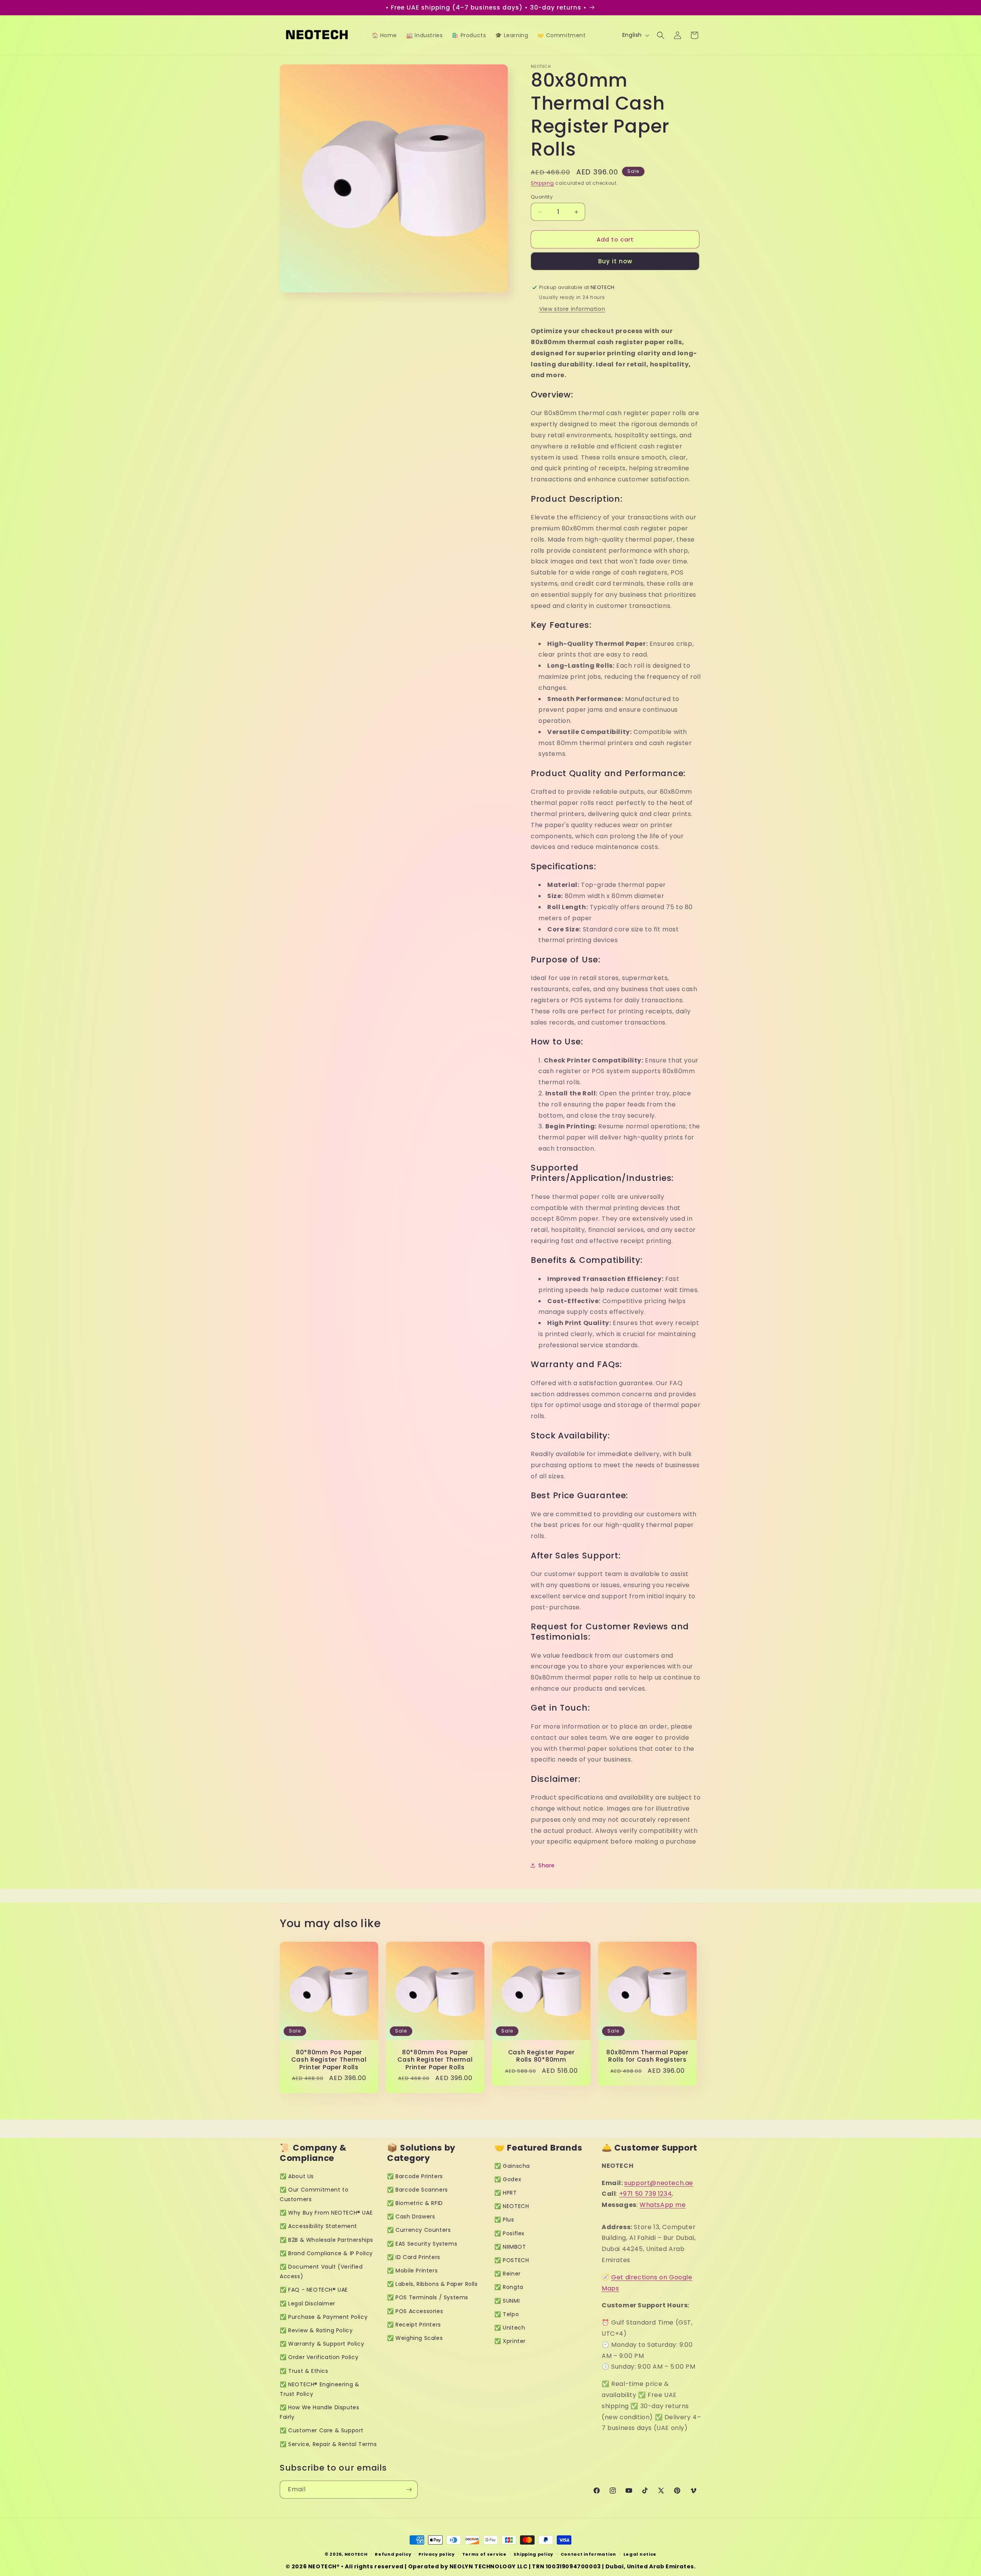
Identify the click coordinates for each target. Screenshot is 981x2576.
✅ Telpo (507, 2314)
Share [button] (547, 1865)
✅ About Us (297, 2176)
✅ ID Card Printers (414, 2257)
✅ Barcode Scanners (417, 2190)
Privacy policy (437, 2554)
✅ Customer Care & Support (322, 2430)
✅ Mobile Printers (412, 2271)
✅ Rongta (509, 2287)
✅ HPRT (506, 2193)
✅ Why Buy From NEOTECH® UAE (326, 2213)
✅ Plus (504, 2220)
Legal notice (640, 2554)
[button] (661, 35)
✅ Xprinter (510, 2341)
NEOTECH (356, 2554)
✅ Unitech (510, 2328)
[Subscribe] (409, 2490)
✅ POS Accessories (415, 2311)
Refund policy (393, 2554)
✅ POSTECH (512, 2260)
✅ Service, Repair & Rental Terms (328, 2444)
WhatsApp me (663, 2205)
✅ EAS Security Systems (422, 2244)
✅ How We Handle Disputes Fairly (319, 2412)
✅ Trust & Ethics (304, 2371)
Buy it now (615, 261)
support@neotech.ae (659, 2183)
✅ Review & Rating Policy (316, 2330)
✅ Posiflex (509, 2233)
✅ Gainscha (512, 2166)
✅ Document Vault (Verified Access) (321, 2271)
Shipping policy (533, 2554)
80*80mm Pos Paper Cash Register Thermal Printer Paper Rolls (329, 2060)
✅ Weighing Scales (415, 2338)
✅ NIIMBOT (510, 2247)
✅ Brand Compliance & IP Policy (326, 2253)
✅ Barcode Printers (415, 2176)
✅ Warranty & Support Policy (322, 2344)
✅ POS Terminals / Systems (428, 2297)
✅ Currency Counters (419, 2230)
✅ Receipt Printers (414, 2325)
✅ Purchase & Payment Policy (324, 2317)
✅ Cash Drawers (411, 2216)
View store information (572, 309)
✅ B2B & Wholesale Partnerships (326, 2240)
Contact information (588, 2554)
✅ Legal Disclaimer (308, 2303)
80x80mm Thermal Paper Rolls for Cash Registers (647, 2056)
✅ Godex (508, 2179)
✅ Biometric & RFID (415, 2203)
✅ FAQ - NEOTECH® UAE (314, 2290)
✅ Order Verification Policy (319, 2357)
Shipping (542, 183)
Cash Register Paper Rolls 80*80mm (541, 2056)
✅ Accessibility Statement (318, 2226)
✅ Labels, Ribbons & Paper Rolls (432, 2284)
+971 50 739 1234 (646, 2194)
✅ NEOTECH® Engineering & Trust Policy (319, 2389)
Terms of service (484, 2554)
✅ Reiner (508, 2274)
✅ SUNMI (507, 2301)
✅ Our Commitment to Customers (314, 2194)
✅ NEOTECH (512, 2206)
